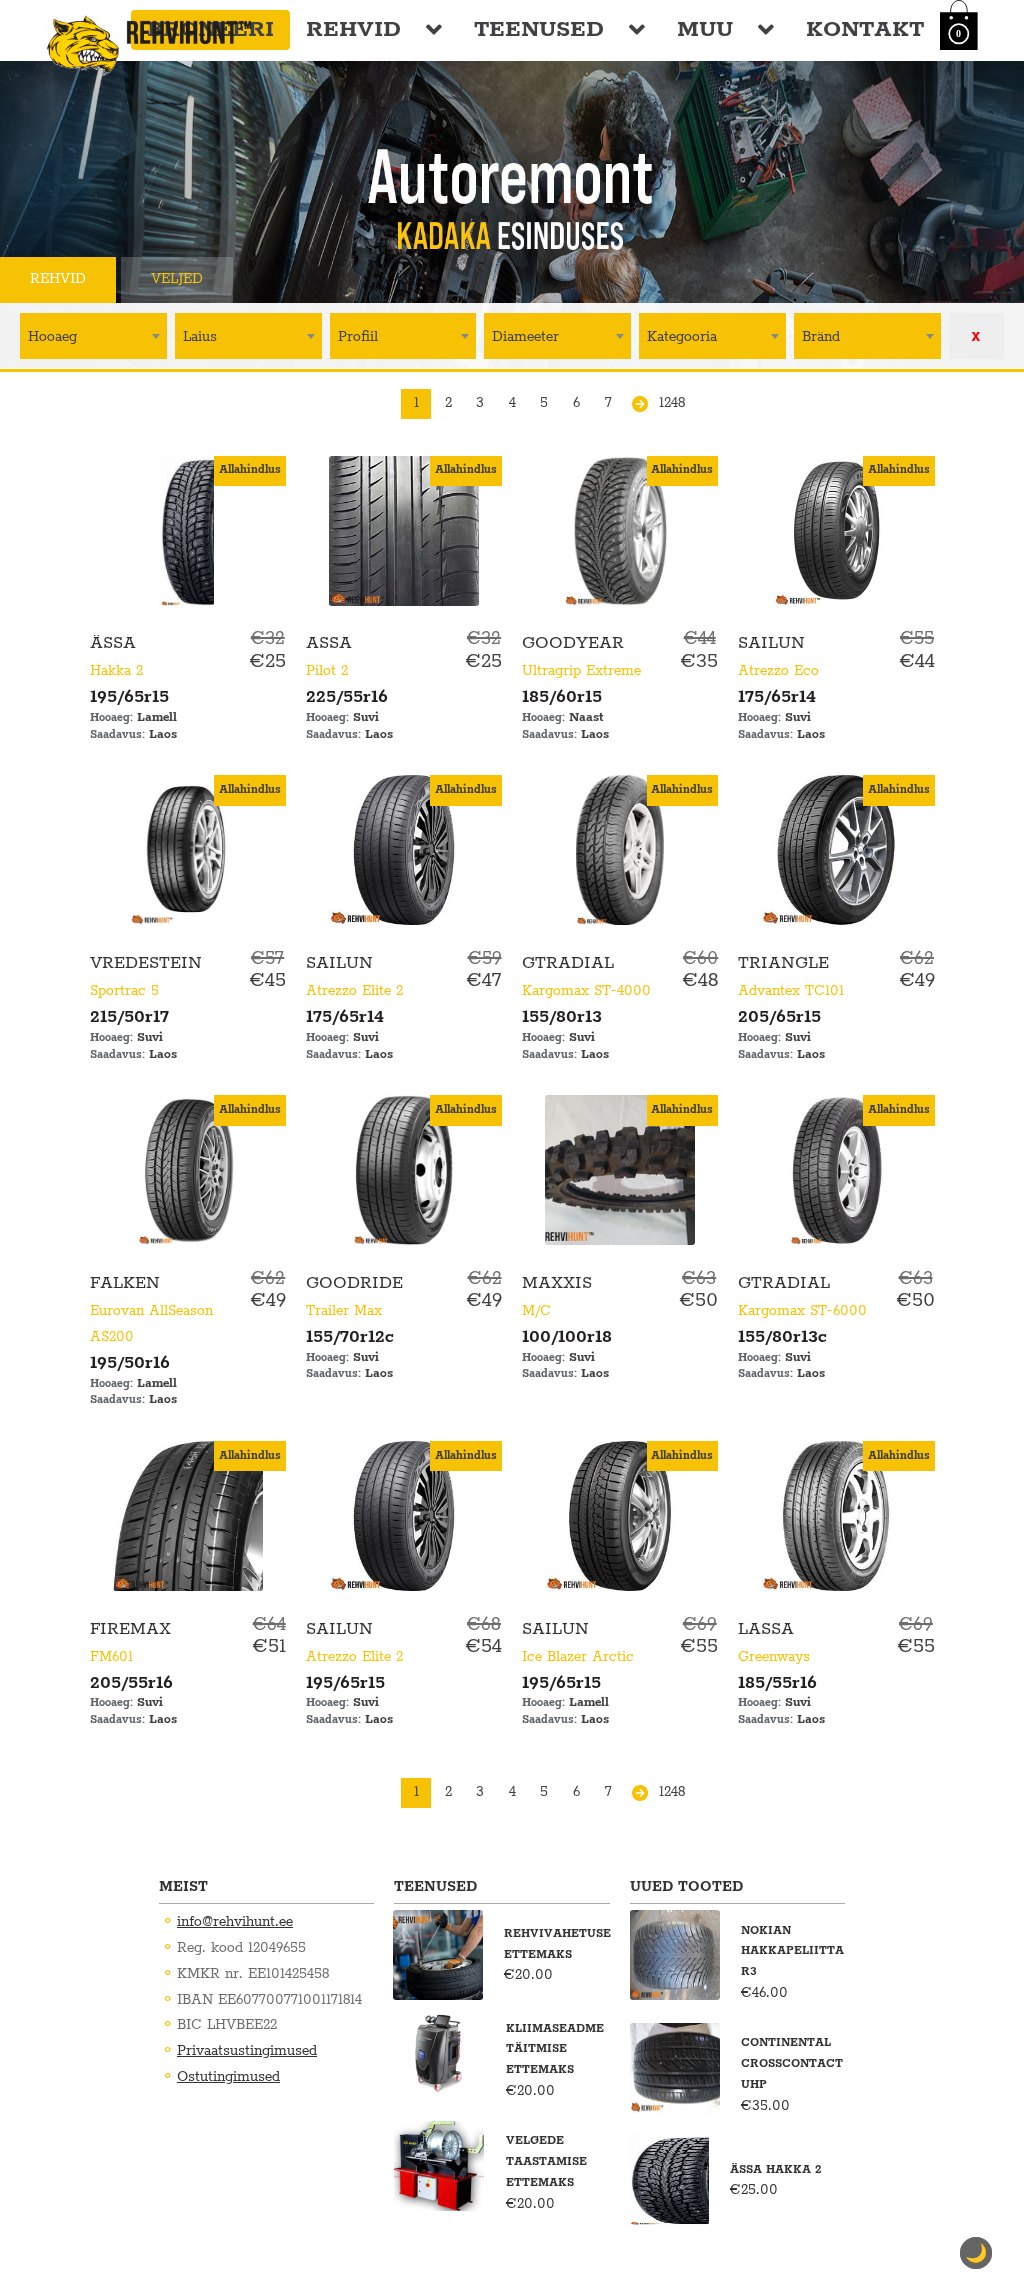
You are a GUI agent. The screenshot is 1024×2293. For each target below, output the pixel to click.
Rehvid (353, 29)
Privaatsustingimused (247, 2051)
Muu (705, 29)
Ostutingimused (228, 2077)
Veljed (177, 279)
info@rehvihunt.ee (235, 1922)
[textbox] (93, 335)
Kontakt (865, 29)
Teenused (539, 29)
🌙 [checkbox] (976, 2253)
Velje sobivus (322, 279)
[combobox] (93, 336)
